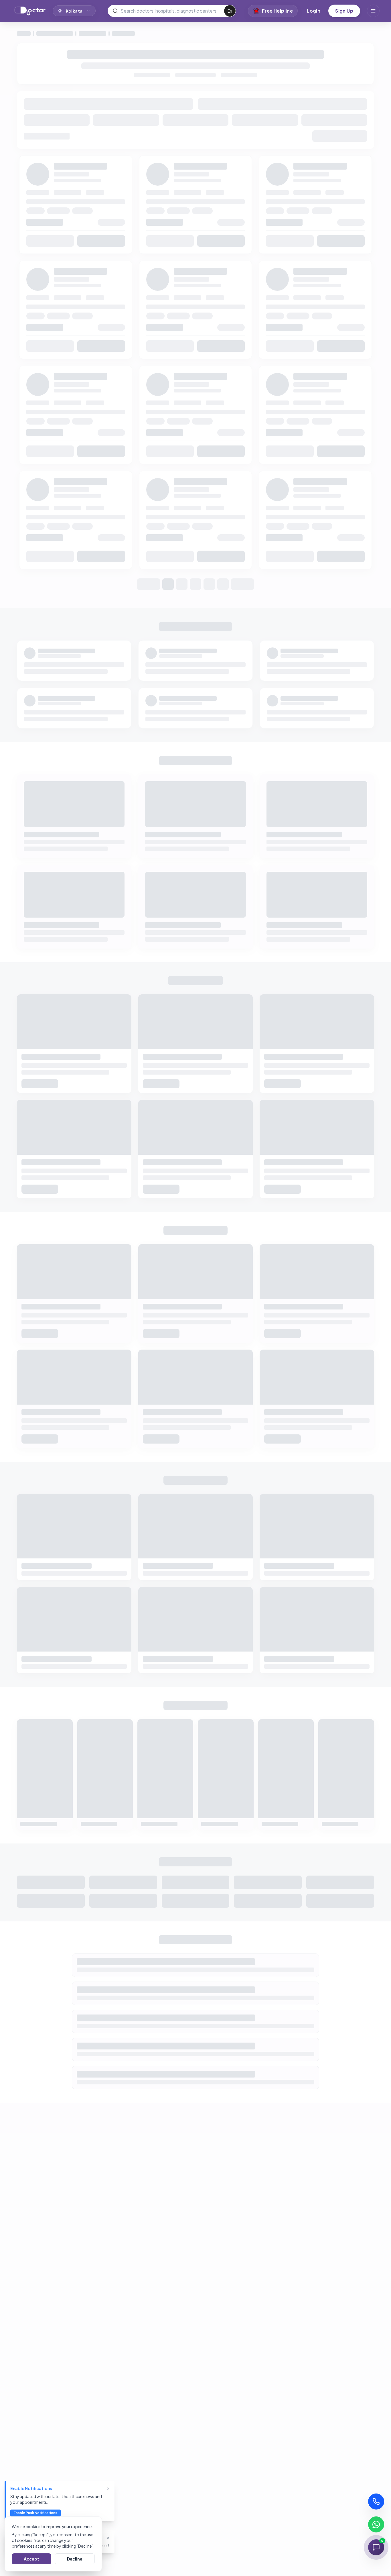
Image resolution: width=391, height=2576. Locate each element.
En (230, 11)
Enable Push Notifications (35, 2513)
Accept (31, 2559)
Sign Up (344, 11)
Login (314, 11)
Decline (75, 2559)
